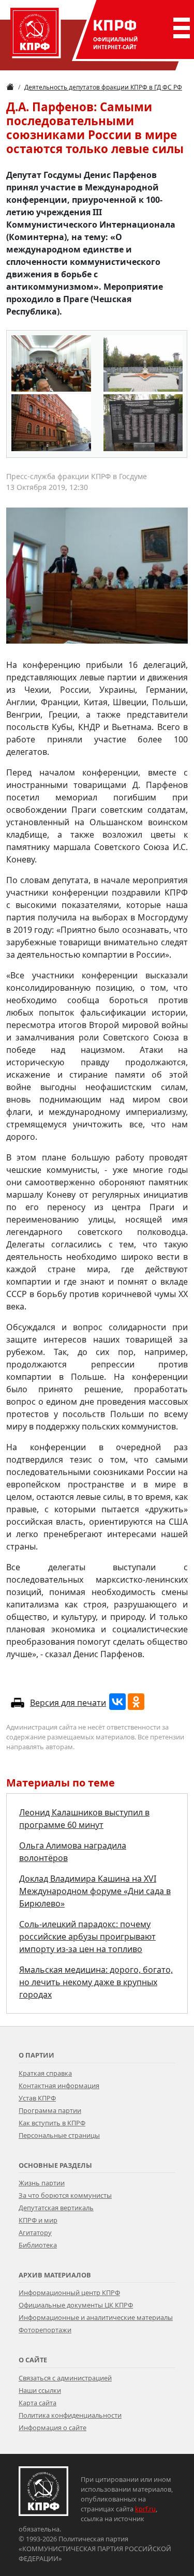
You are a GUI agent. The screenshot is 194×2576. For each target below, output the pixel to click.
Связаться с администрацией (65, 2378)
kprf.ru (145, 2509)
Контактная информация (59, 2086)
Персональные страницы (59, 2135)
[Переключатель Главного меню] (180, 28)
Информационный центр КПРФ (69, 2292)
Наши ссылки (40, 2390)
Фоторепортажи (45, 2330)
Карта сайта (38, 2403)
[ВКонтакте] (117, 1702)
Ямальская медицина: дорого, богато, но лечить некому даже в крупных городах (96, 1982)
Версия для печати (68, 1703)
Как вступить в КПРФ (52, 2123)
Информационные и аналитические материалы (96, 2317)
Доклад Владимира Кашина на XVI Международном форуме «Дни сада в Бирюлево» (95, 1891)
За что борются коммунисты (65, 2195)
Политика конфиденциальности (70, 2415)
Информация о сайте (53, 2428)
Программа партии (50, 2110)
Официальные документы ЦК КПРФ (76, 2305)
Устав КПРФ (37, 2098)
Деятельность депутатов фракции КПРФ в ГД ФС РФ (103, 87)
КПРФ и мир (38, 2220)
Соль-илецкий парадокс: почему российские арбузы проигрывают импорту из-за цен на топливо (87, 1937)
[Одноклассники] (136, 1702)
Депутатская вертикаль (56, 2208)
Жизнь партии (42, 2183)
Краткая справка (45, 2073)
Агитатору (35, 2232)
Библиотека (38, 2245)
